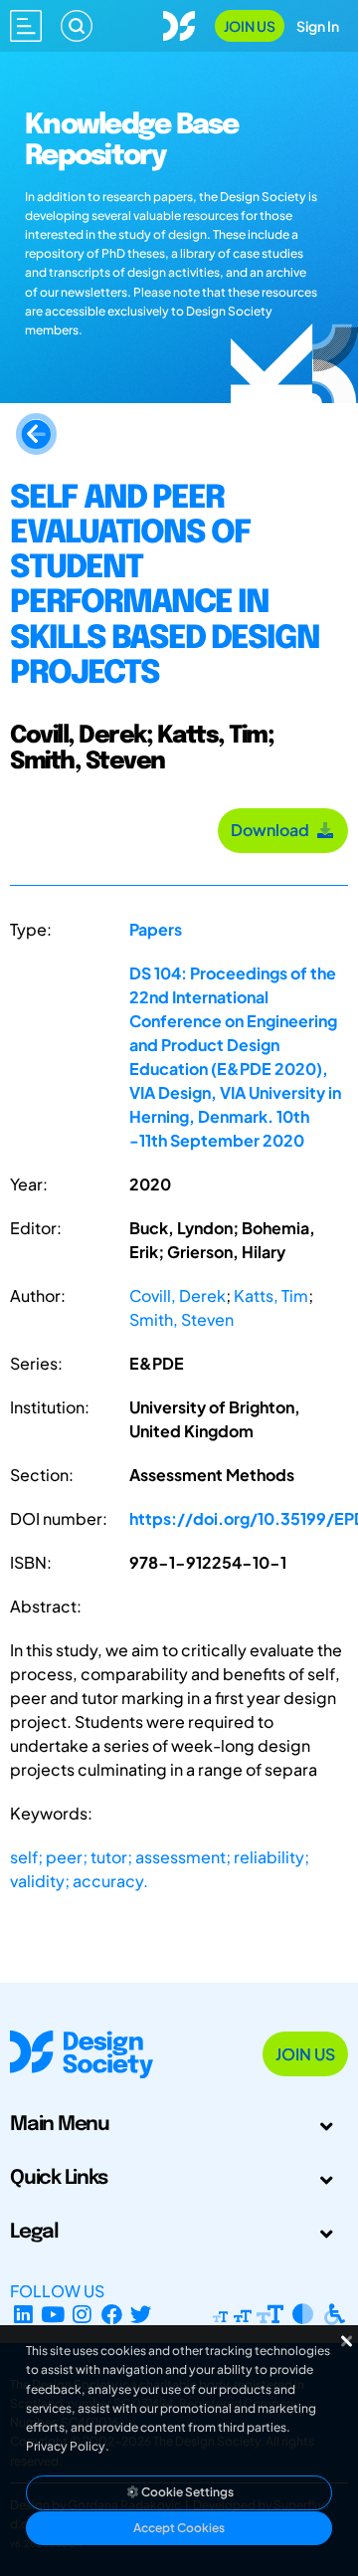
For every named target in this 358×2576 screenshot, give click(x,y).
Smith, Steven (181, 1319)
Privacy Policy (66, 2446)
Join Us (250, 26)
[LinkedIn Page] (23, 2315)
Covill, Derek (178, 1295)
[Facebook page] (112, 2315)
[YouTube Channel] (53, 2315)
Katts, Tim (271, 1295)
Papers (156, 929)
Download (273, 830)
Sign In (318, 26)
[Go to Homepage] (179, 23)
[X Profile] (142, 2315)
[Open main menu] (26, 26)
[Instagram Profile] (82, 2315)
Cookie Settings (186, 2492)
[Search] (77, 26)
